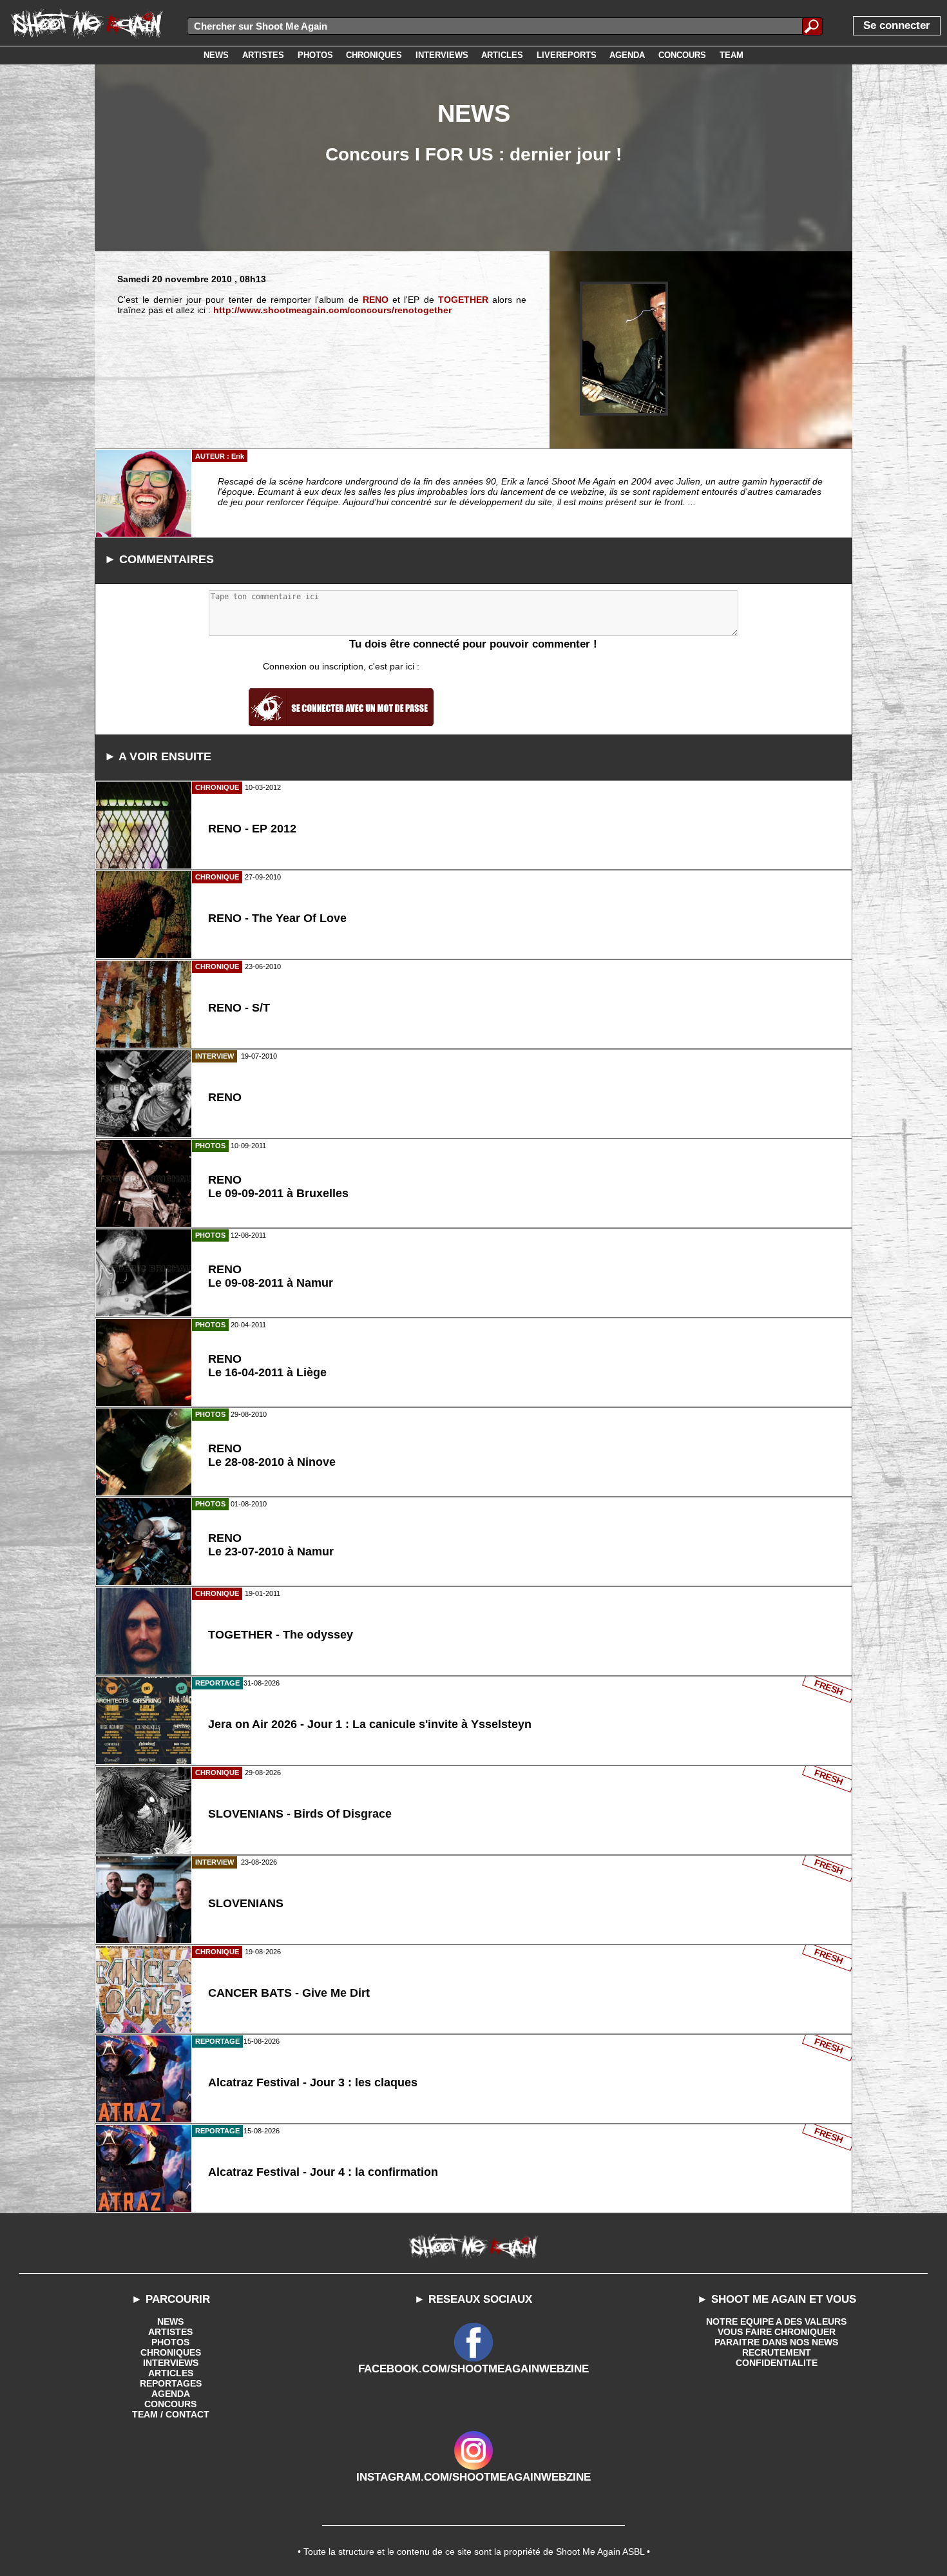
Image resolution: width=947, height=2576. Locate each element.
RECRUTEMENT (777, 2352)
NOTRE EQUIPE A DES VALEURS (776, 2321)
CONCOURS (170, 2404)
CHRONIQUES (171, 2352)
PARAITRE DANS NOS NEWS (776, 2342)
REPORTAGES (171, 2383)
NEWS (170, 2321)
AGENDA (171, 2394)
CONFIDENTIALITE (777, 2363)
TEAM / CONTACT (171, 2414)
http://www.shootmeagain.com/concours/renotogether (332, 310)
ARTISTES (170, 2332)
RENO (376, 300)
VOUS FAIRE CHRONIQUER (777, 2332)
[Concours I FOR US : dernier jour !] (624, 349)
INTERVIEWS (171, 2363)
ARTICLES (171, 2373)
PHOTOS (170, 2342)
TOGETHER (463, 300)
